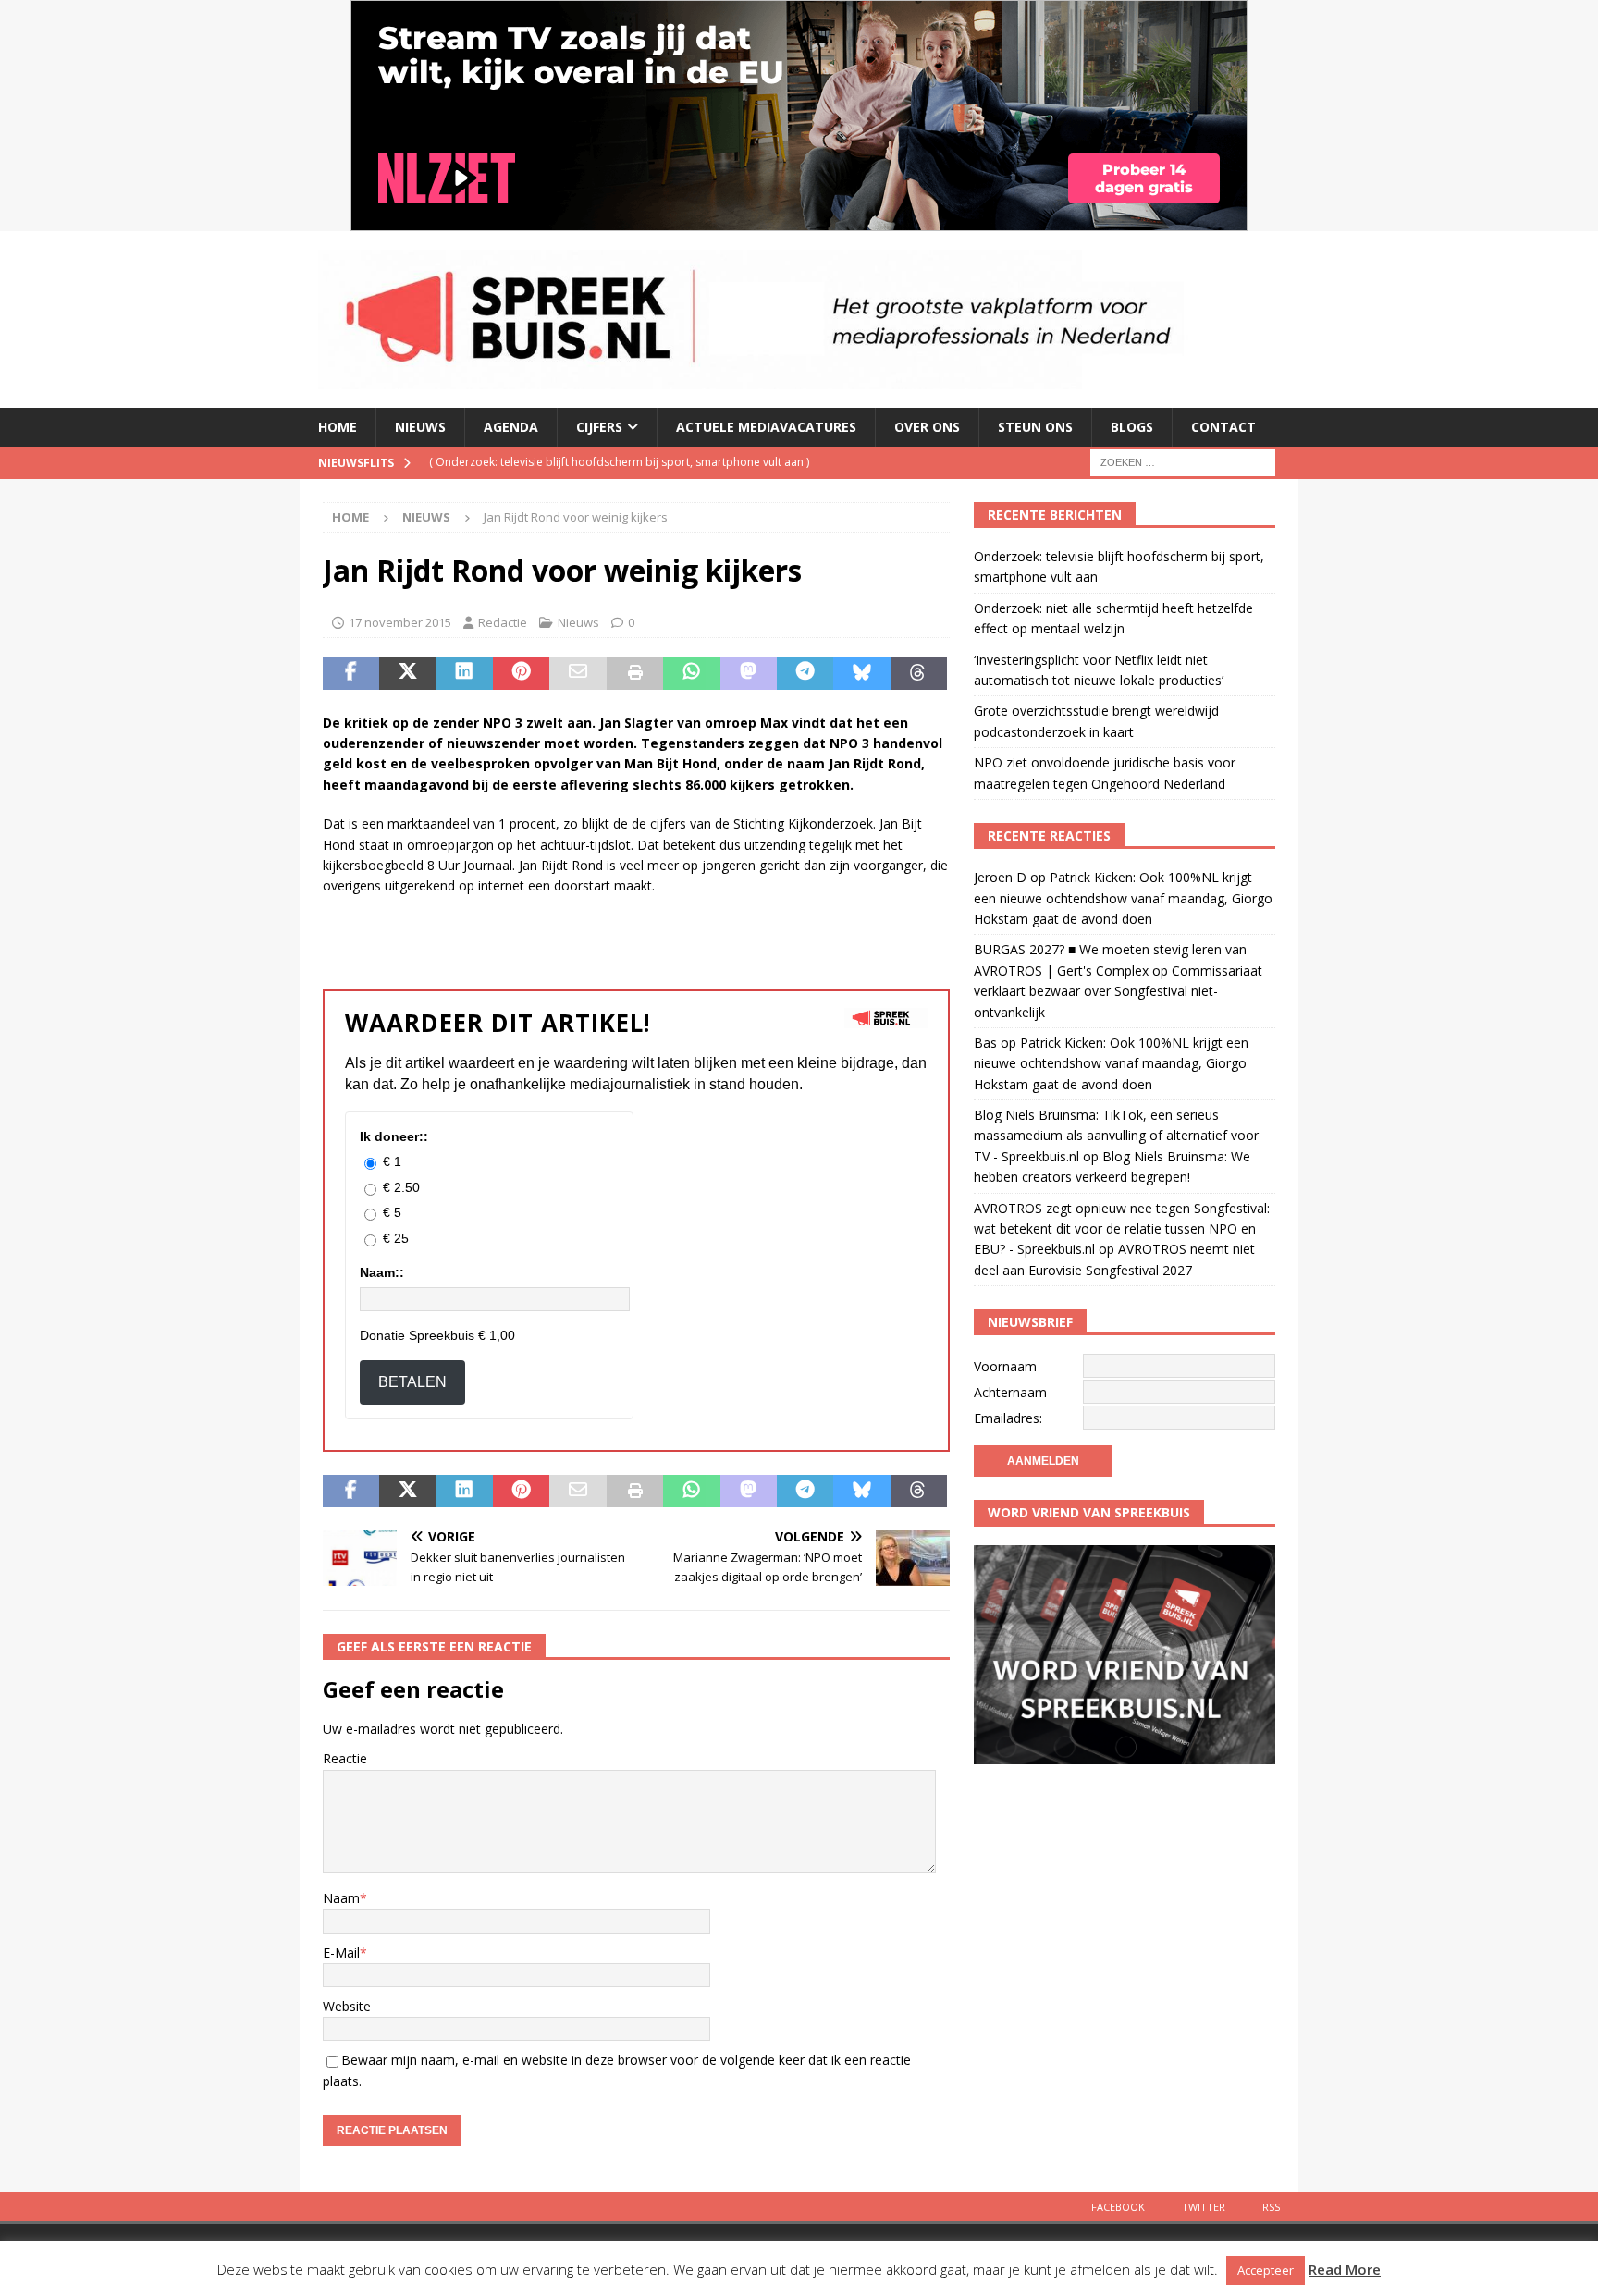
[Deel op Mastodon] (749, 673)
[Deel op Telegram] (805, 673)
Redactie (503, 622)
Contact (1223, 427)
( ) (619, 462)
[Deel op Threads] (919, 673)
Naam (341, 1898)
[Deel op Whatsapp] (691, 673)
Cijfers (599, 427)
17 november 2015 (400, 622)
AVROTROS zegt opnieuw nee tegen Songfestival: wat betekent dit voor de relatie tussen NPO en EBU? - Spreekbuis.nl (1122, 1229)
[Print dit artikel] (635, 673)
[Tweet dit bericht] (407, 673)
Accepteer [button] (1266, 2270)
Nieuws (420, 427)
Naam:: (382, 1272)
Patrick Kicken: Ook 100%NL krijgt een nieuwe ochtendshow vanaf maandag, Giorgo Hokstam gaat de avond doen (1123, 898)
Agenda (511, 427)
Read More (1345, 2269)
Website (347, 2006)
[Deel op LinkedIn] (465, 673)
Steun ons (1035, 427)
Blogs (1132, 427)
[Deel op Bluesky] (861, 673)
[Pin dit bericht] (521, 673)
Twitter (1204, 2207)
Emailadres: (1008, 1418)
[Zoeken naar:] (1183, 461)
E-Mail (341, 1952)
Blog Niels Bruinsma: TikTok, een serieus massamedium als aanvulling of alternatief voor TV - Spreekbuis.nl (1116, 1136)
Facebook (1118, 2207)
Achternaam (1010, 1392)
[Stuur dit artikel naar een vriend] (578, 673)
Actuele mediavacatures (766, 427)
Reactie (345, 1758)
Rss (1271, 2207)
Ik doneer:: (394, 1136)
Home (338, 427)
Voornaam (1005, 1366)
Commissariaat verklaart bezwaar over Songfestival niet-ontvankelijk (1118, 991)
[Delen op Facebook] (351, 673)
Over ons (927, 427)
